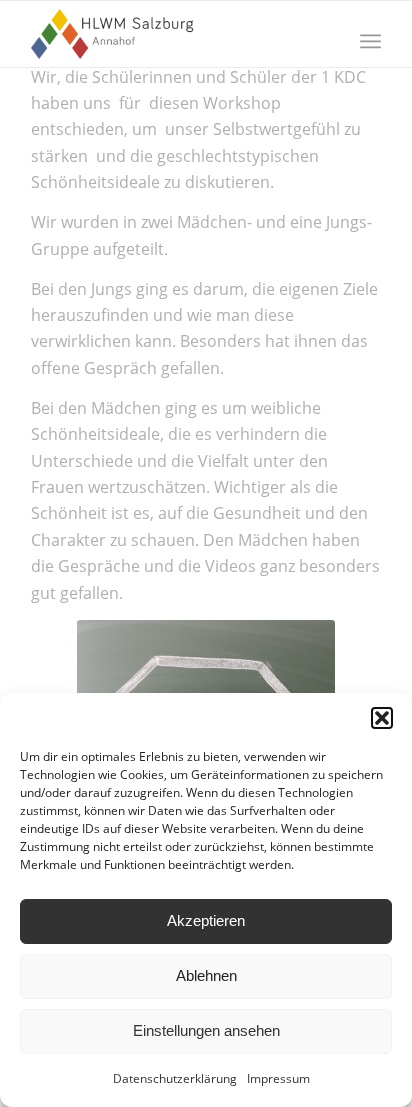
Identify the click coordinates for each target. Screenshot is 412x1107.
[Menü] (370, 41)
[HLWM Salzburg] (171, 34)
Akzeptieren (206, 920)
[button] (382, 718)
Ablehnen (206, 975)
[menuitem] (370, 41)
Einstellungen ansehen (206, 1030)
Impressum (278, 1078)
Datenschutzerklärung (175, 1078)
